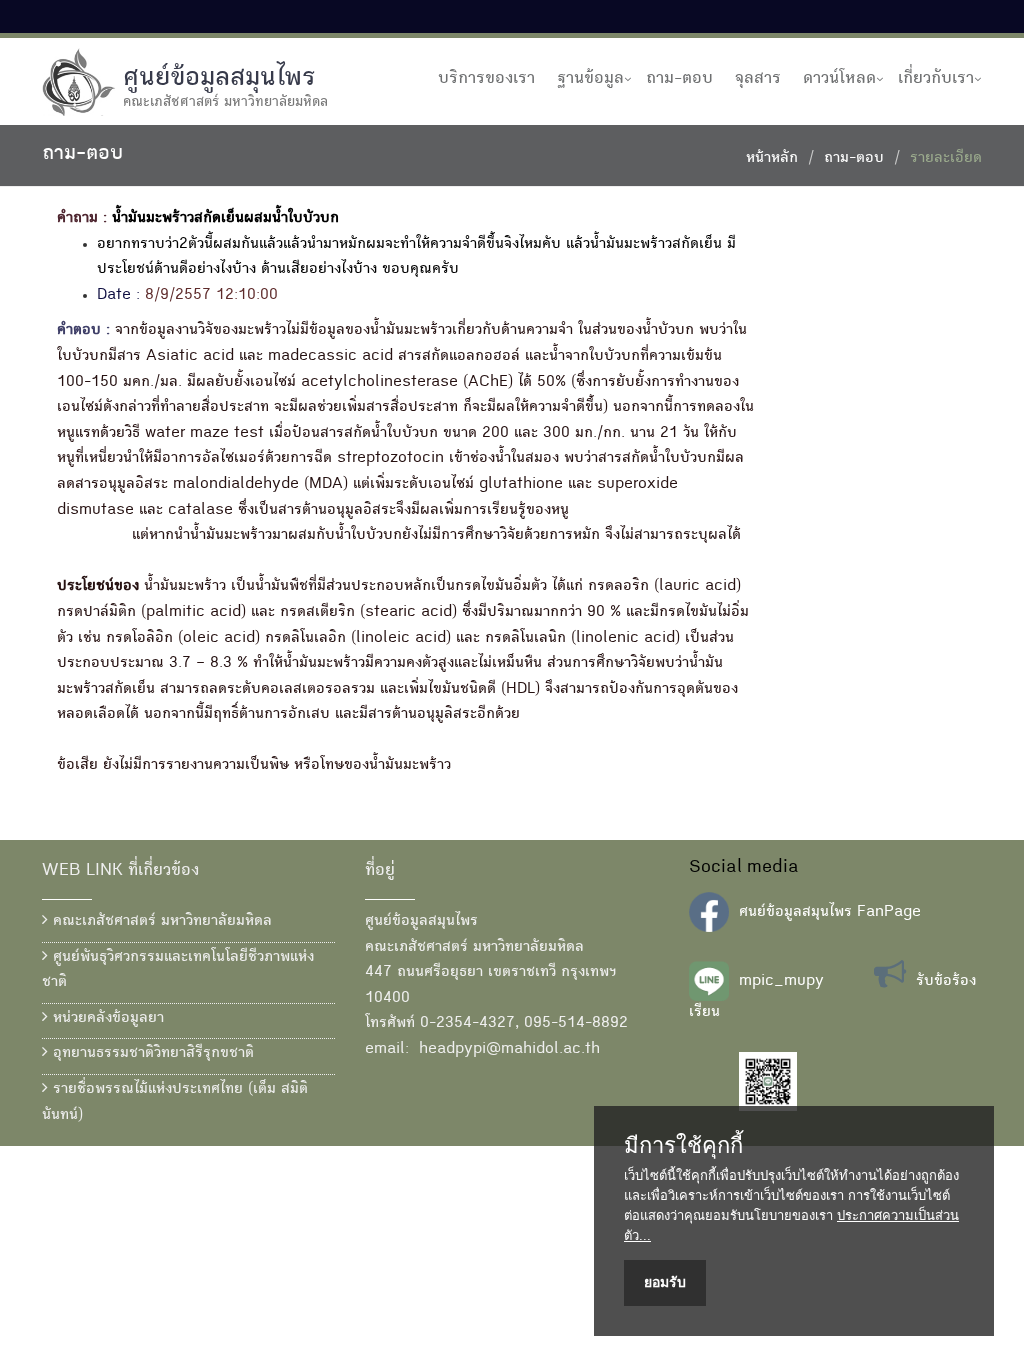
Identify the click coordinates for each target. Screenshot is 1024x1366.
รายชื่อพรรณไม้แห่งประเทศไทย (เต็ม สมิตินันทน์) (175, 1103)
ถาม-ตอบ (679, 79)
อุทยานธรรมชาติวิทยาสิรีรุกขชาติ (151, 1054)
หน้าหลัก (772, 159)
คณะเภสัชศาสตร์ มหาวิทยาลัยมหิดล (160, 922)
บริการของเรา (486, 79)
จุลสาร (758, 79)
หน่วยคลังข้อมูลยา (106, 1019)
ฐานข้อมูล (590, 79)
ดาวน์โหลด (839, 79)
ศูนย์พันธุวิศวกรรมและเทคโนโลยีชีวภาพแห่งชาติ (178, 971)
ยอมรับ (665, 1282)
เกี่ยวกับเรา (936, 79)
